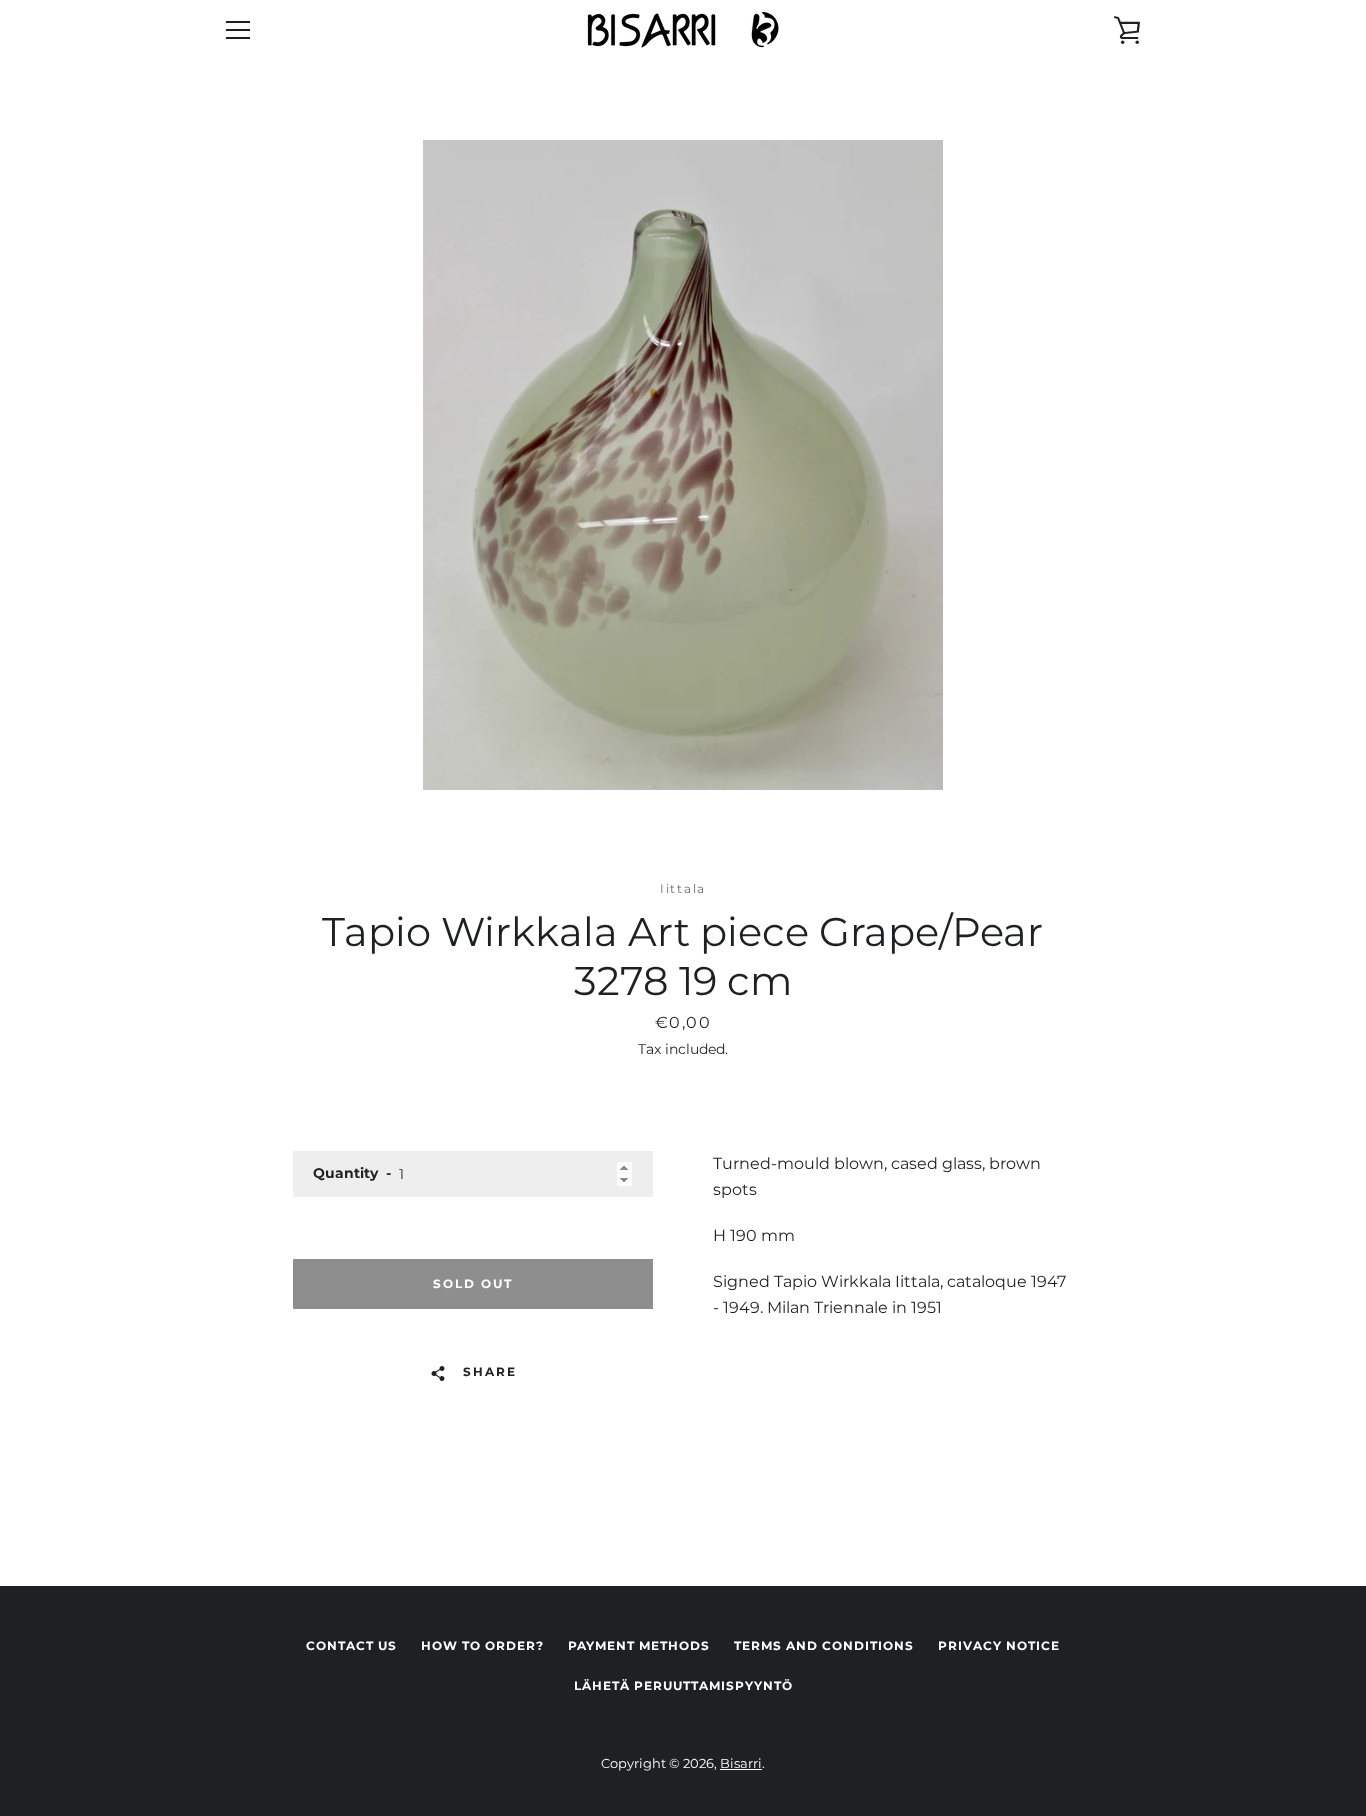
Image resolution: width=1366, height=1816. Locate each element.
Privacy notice (999, 1645)
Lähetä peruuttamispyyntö (683, 1685)
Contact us (351, 1645)
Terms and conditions (824, 1645)
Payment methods (639, 1645)
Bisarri (741, 1763)
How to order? (482, 1645)
